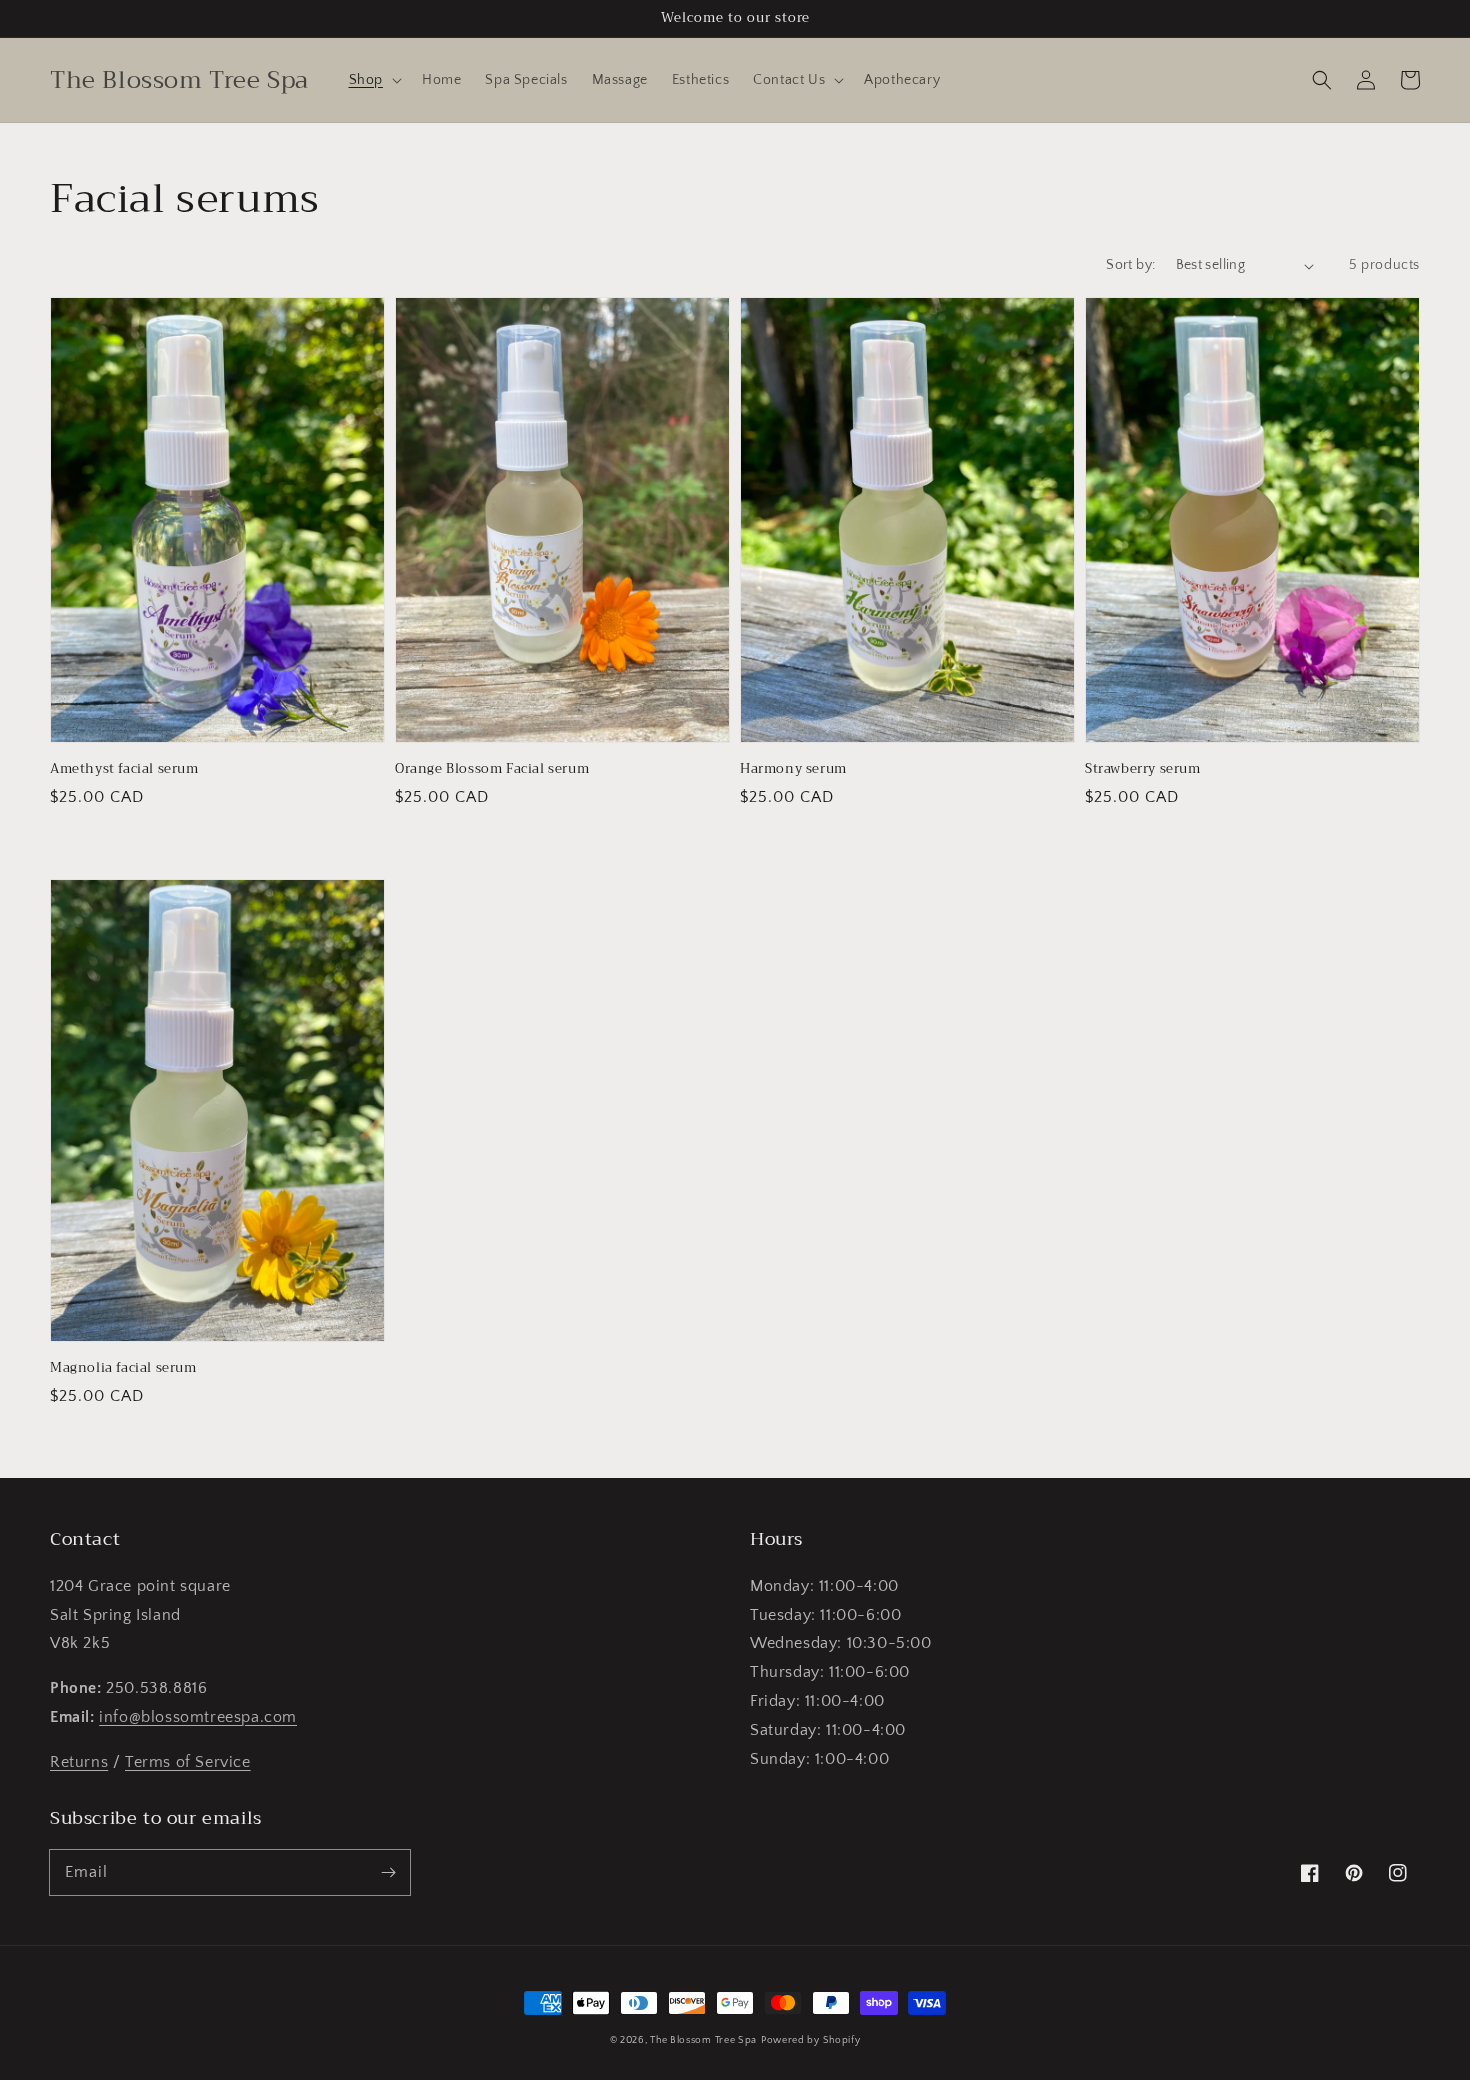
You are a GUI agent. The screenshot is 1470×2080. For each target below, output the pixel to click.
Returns (79, 1762)
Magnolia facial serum (123, 1368)
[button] (373, 80)
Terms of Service (188, 1762)
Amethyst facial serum (124, 769)
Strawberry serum (1143, 769)
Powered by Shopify (811, 2040)
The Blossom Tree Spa (703, 2040)
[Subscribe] (388, 1872)
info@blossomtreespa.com (198, 1717)
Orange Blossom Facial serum (492, 769)
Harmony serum (793, 769)
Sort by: (1130, 265)
